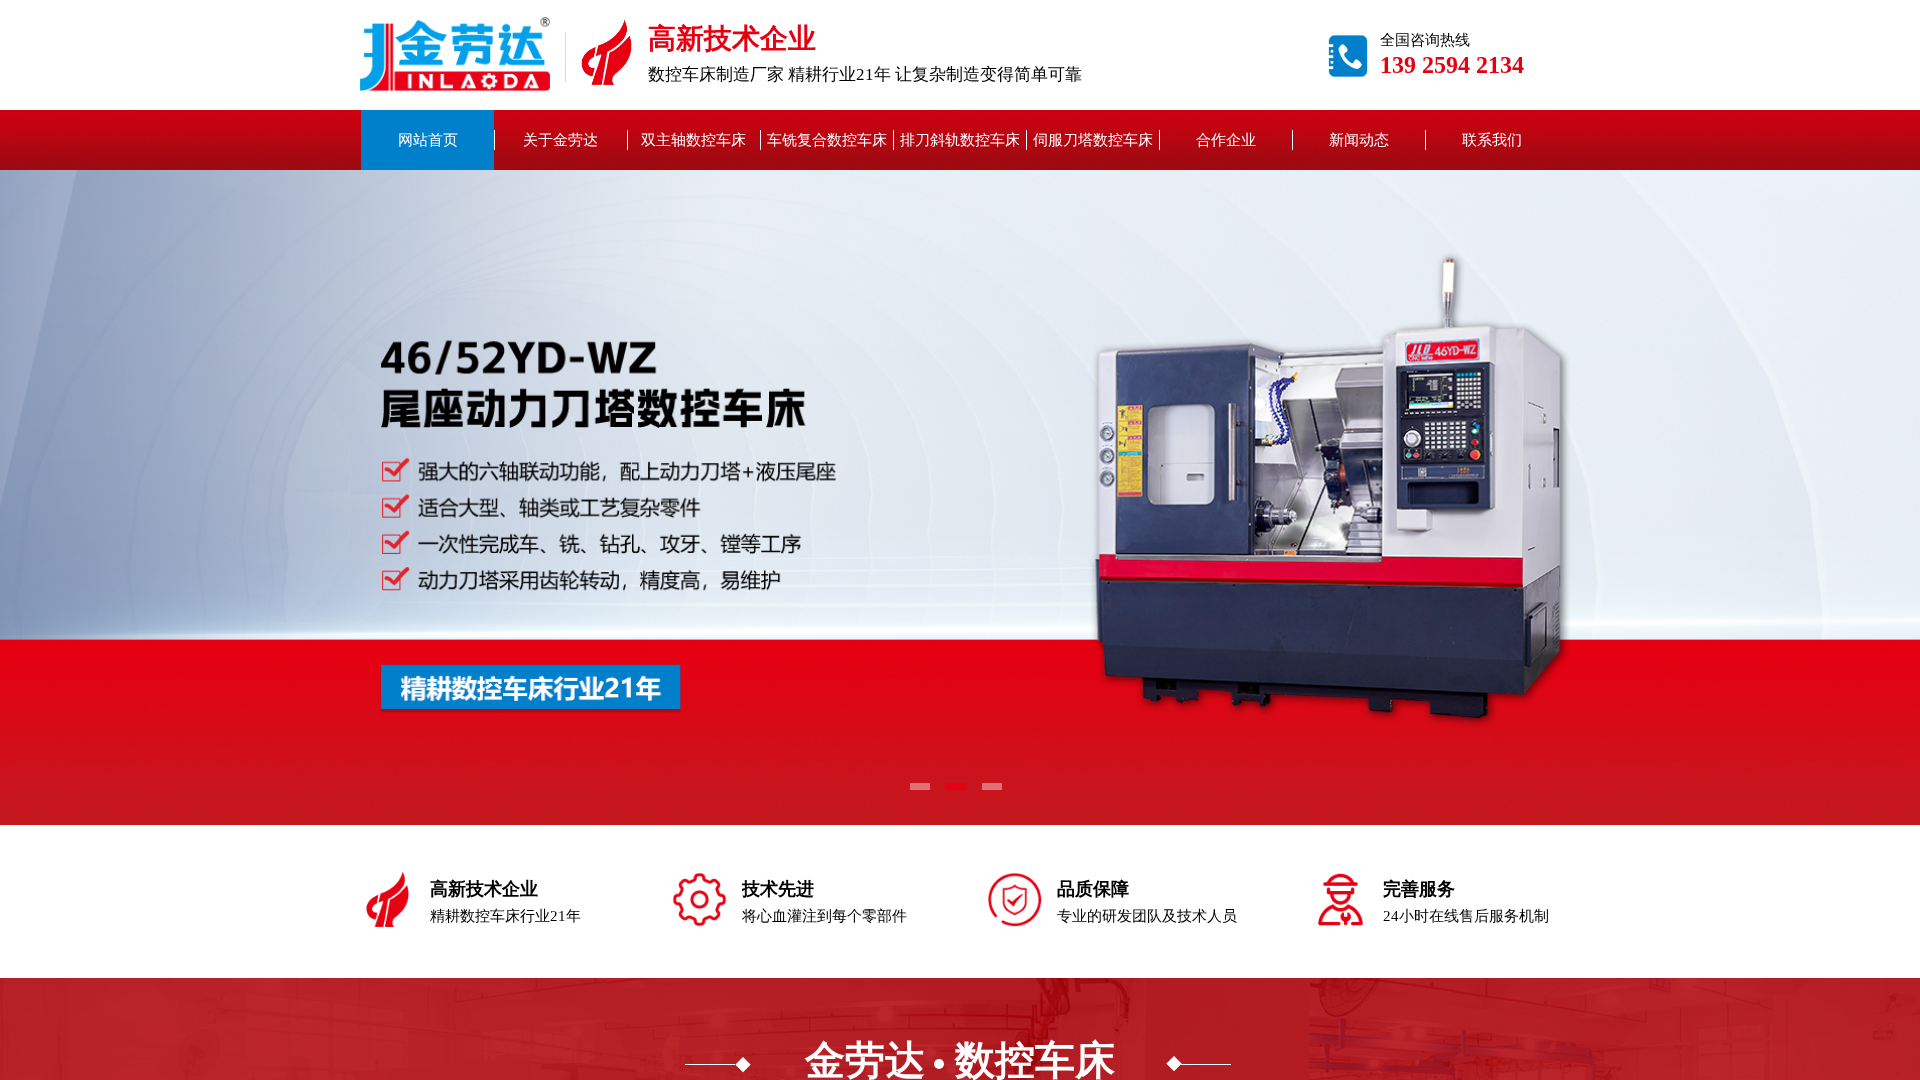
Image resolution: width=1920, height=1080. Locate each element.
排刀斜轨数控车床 (960, 140)
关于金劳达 (560, 140)
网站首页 (428, 140)
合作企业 (1226, 140)
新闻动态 (1359, 140)
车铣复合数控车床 (827, 140)
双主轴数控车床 (693, 140)
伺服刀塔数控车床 (1093, 140)
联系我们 (1492, 140)
